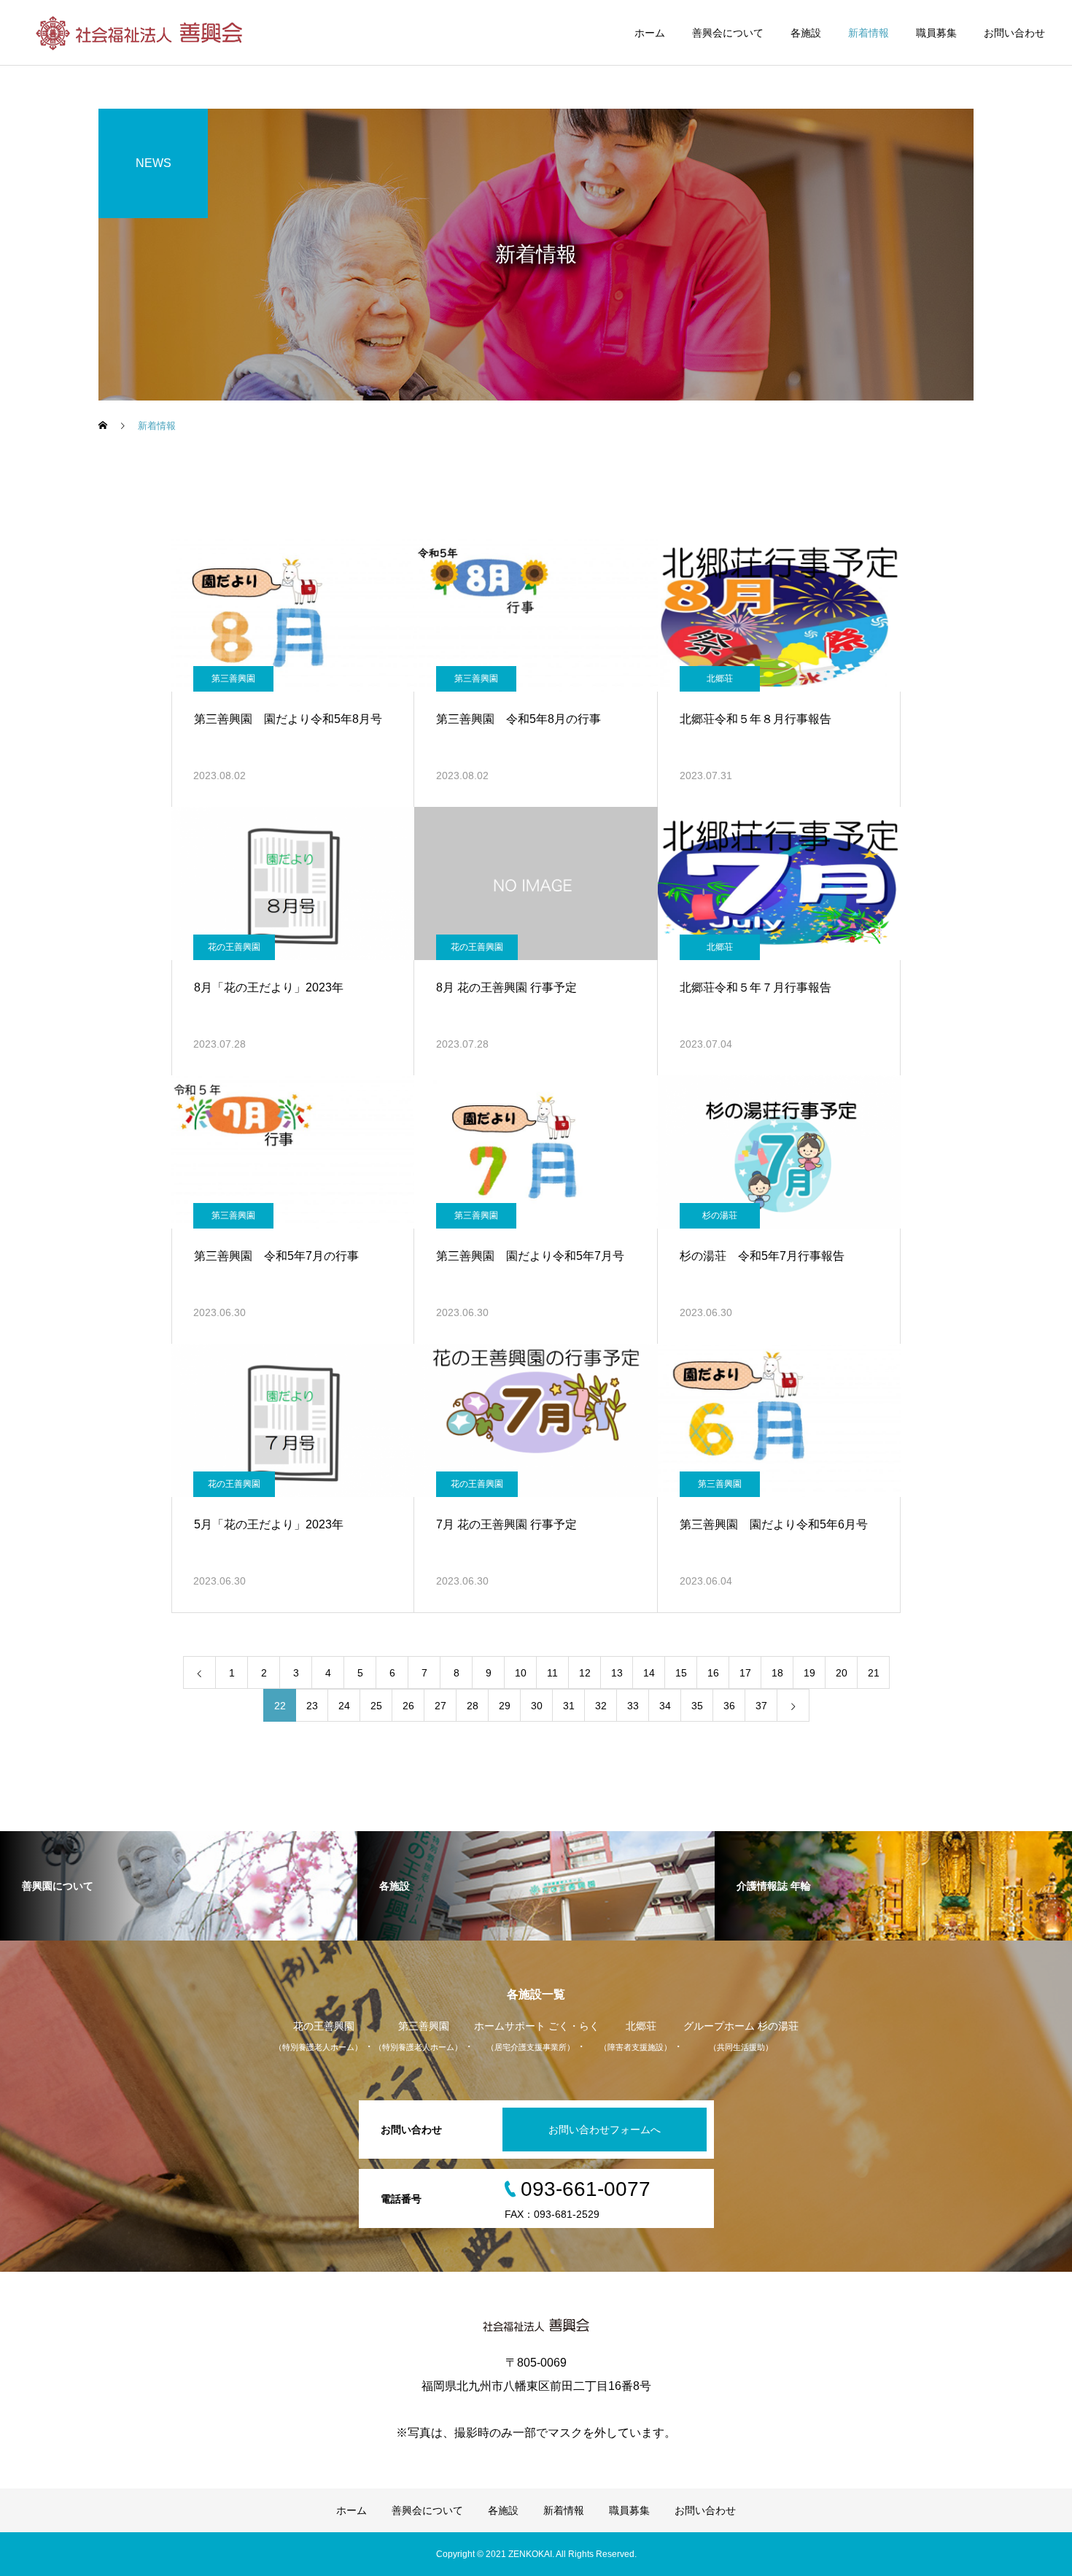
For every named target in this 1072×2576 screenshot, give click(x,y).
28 (473, 1706)
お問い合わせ (1014, 33)
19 (809, 1673)
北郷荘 (720, 678)
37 (761, 1706)
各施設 (806, 33)
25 (376, 1706)
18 (777, 1673)
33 (633, 1706)
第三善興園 (233, 678)
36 (729, 1706)
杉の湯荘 (720, 1215)
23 (312, 1706)
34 (665, 1706)
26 (408, 1706)
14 (649, 1673)
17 (745, 1673)
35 (697, 1706)
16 (713, 1673)
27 (440, 1706)
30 (537, 1706)
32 (601, 1706)
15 (681, 1673)
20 (842, 1673)
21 (874, 1673)
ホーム (650, 33)
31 (569, 1706)
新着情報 (869, 33)
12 (585, 1673)
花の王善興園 (234, 947)
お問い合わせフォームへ (605, 2130)
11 (552, 1673)
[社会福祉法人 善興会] (141, 33)
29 (505, 1706)
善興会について (728, 33)
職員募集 (936, 33)
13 (617, 1673)
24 (344, 1706)
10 (521, 1673)
